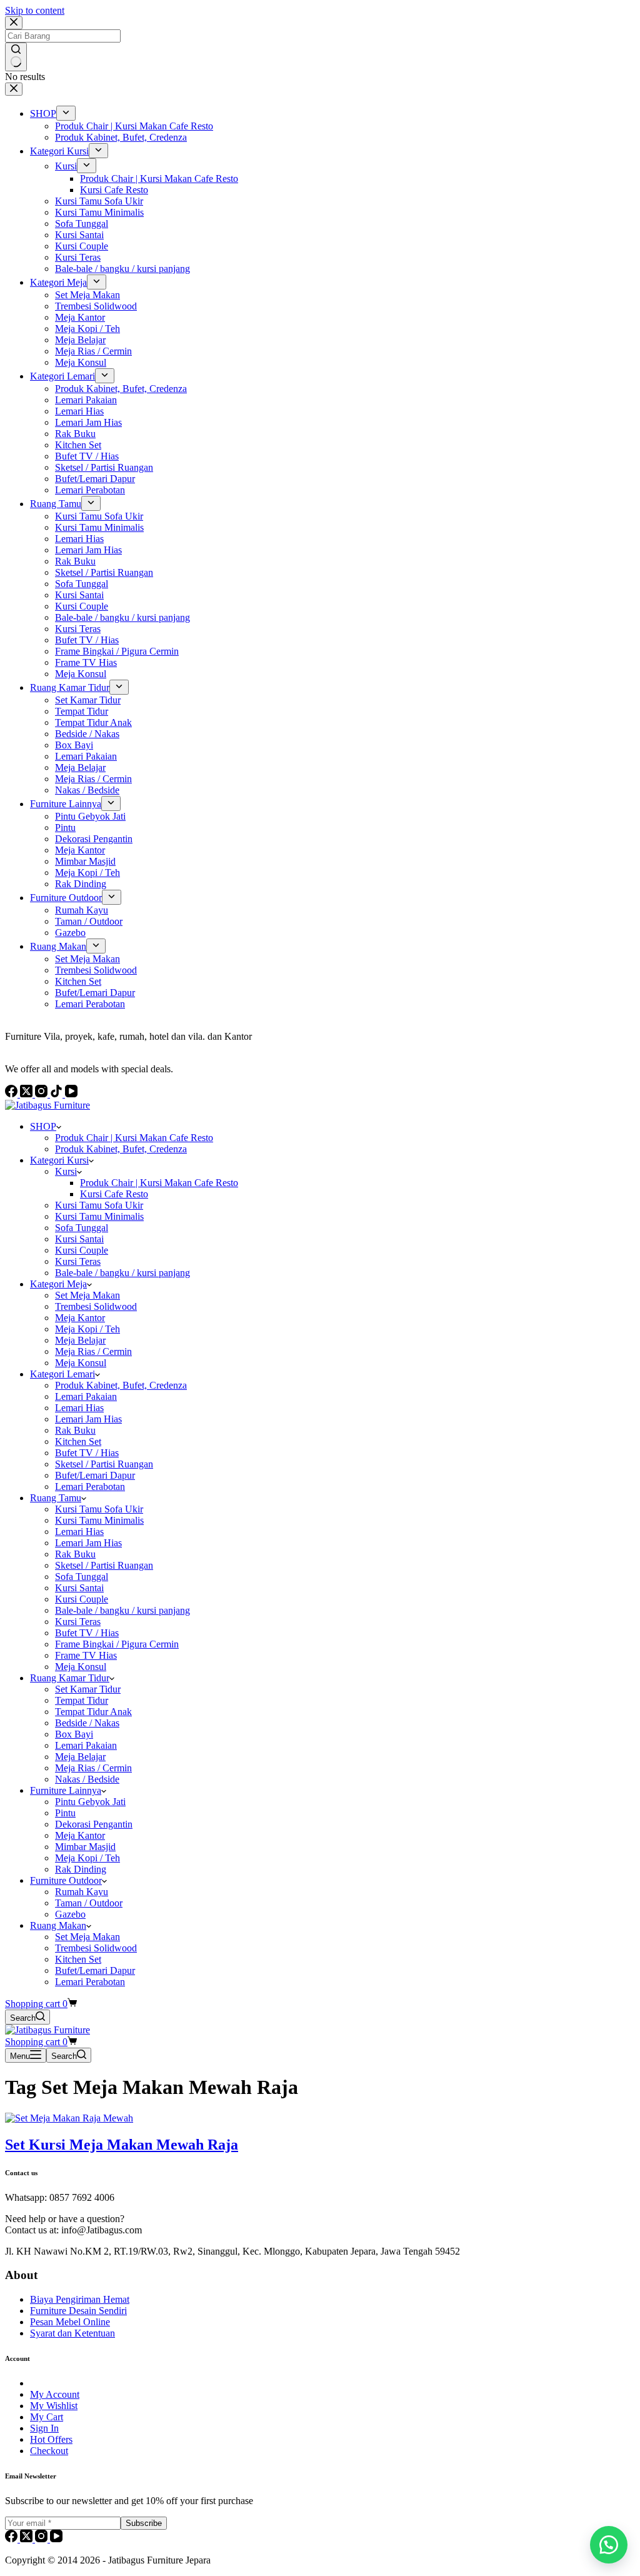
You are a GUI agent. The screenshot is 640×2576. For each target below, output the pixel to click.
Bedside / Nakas (87, 1723)
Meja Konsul (81, 1363)
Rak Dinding (81, 1869)
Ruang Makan (58, 1925)
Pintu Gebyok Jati (90, 1802)
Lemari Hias (79, 1408)
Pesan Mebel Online (70, 2322)
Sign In (44, 2428)
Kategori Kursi (59, 1160)
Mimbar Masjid (85, 1847)
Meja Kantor (80, 1318)
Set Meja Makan (87, 1295)
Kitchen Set (78, 1441)
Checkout (49, 2451)
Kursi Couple (82, 1250)
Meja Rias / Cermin (93, 1351)
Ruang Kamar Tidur (70, 1678)
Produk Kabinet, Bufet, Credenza (121, 1149)
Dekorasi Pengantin (94, 1824)
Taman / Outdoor (89, 1903)
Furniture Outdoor (66, 1880)
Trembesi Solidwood (96, 1306)
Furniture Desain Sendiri (78, 2311)
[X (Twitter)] (27, 2539)
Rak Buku (75, 1430)
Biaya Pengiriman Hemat (80, 2299)
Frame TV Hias (86, 1655)
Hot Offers (51, 2439)
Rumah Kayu (82, 1892)
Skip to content (35, 10)
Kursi (66, 1171)
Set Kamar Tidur (88, 1689)
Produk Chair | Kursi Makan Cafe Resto (134, 1138)
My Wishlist (54, 2406)
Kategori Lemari (62, 1374)
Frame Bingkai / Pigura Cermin (117, 1644)
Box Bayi (74, 1734)
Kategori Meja (58, 1284)
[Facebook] (12, 2539)
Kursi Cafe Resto (114, 1194)
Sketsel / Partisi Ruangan (104, 1464)
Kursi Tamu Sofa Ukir (99, 1205)
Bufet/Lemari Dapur (95, 1475)
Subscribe (144, 2523)
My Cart (47, 2417)
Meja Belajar (80, 1340)
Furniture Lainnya (66, 1790)
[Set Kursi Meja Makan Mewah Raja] (69, 2118)
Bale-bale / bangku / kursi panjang (122, 1273)
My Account (55, 2394)
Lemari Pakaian (86, 1396)
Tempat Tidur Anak (93, 1712)
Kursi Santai (79, 1239)
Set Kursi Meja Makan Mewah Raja (122, 2145)
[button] (609, 2545)
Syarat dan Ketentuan (72, 2333)
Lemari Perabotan (90, 1487)
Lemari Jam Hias (88, 1419)
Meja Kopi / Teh (87, 1329)
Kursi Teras (78, 1261)
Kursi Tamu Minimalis (99, 1216)
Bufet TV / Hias (87, 1453)
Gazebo (70, 1914)
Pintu (65, 1813)
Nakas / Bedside (87, 1779)
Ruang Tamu (56, 1498)
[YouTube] (56, 2539)
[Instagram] (42, 2539)
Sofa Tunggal (82, 1228)
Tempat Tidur (82, 1700)
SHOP (43, 1126)
